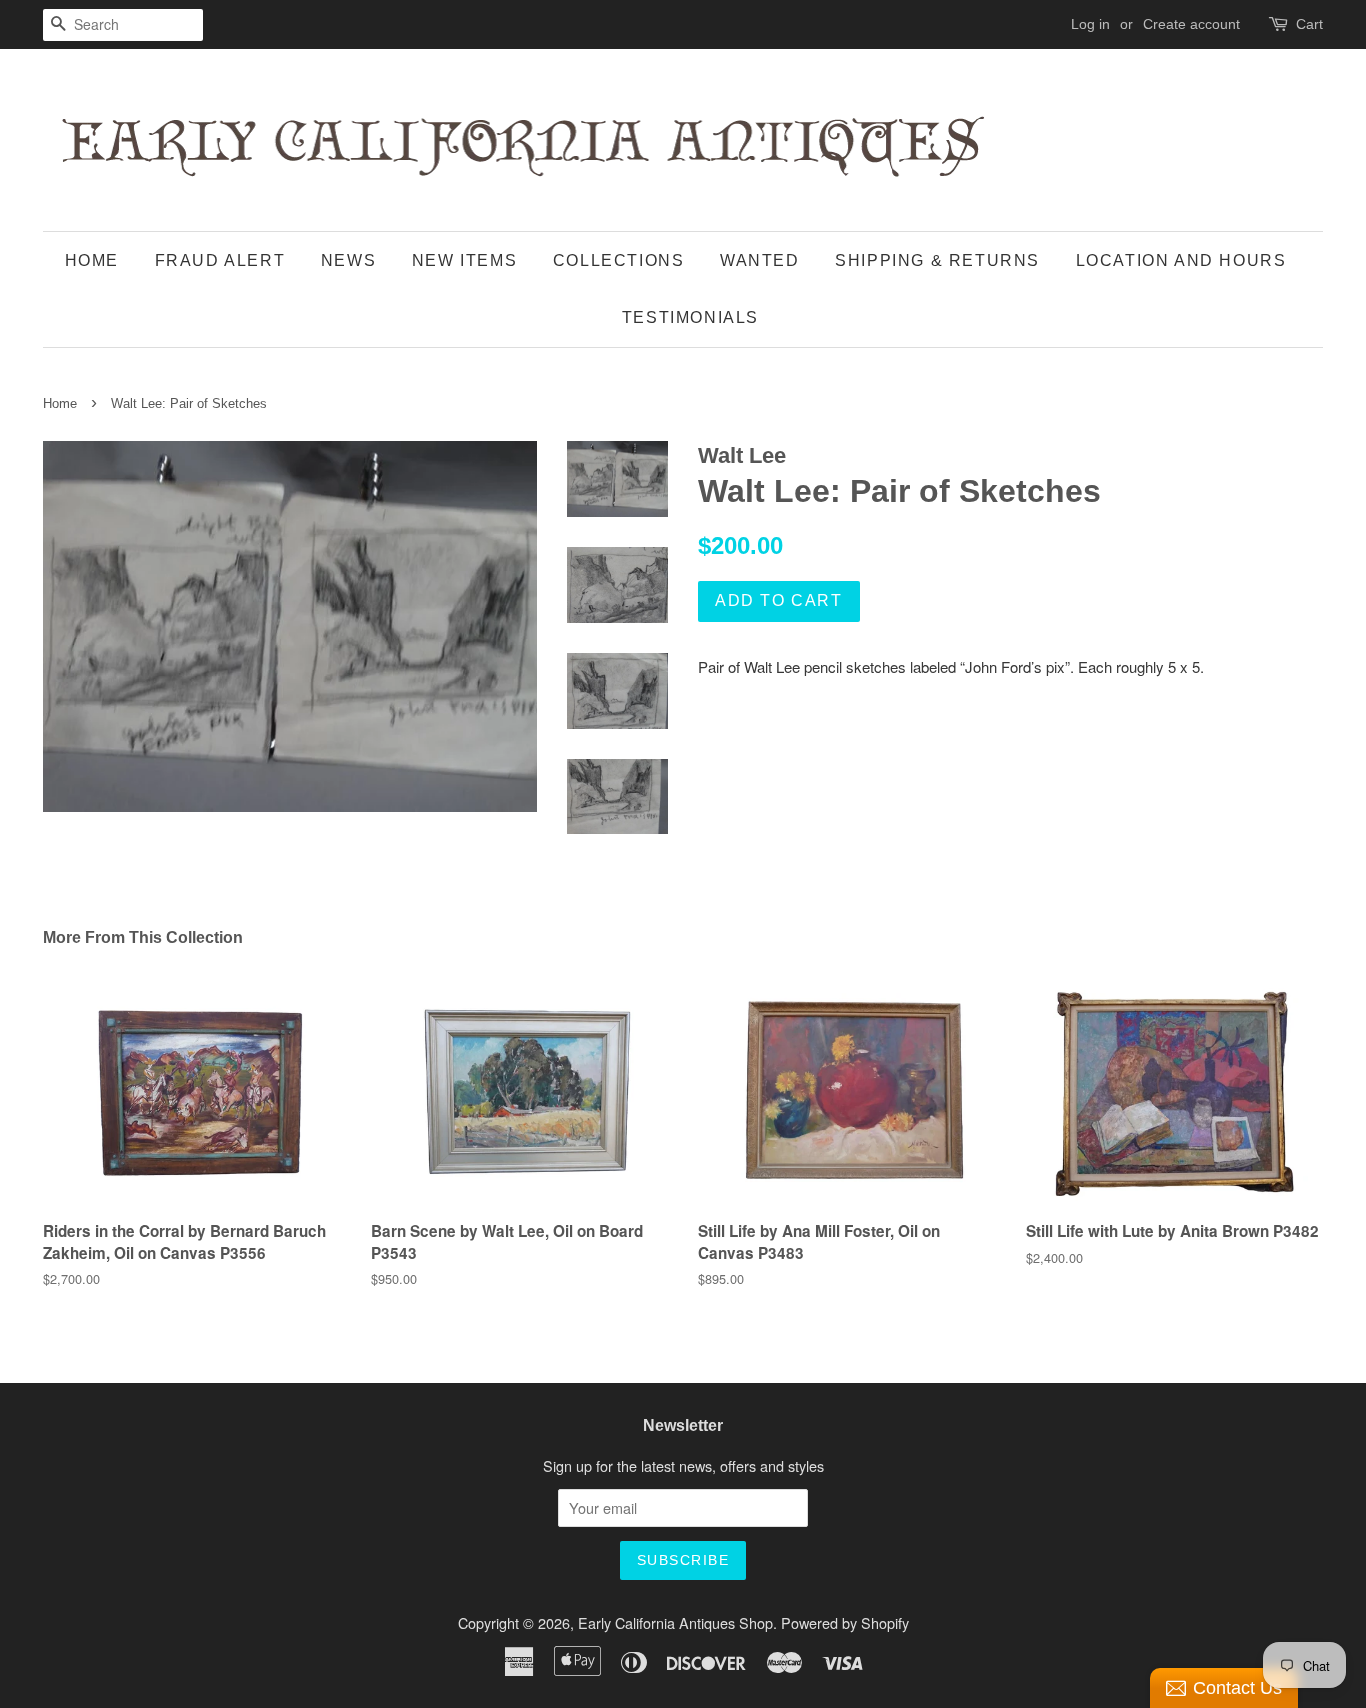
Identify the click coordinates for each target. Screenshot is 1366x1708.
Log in (1090, 24)
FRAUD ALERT (220, 260)
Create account (1191, 24)
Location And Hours (1181, 260)
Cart (1309, 24)
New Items (464, 260)
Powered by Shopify (845, 1622)
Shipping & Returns (937, 260)
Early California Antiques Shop (675, 1622)
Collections (619, 260)
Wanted (760, 260)
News (348, 260)
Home (92, 260)
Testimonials (690, 317)
